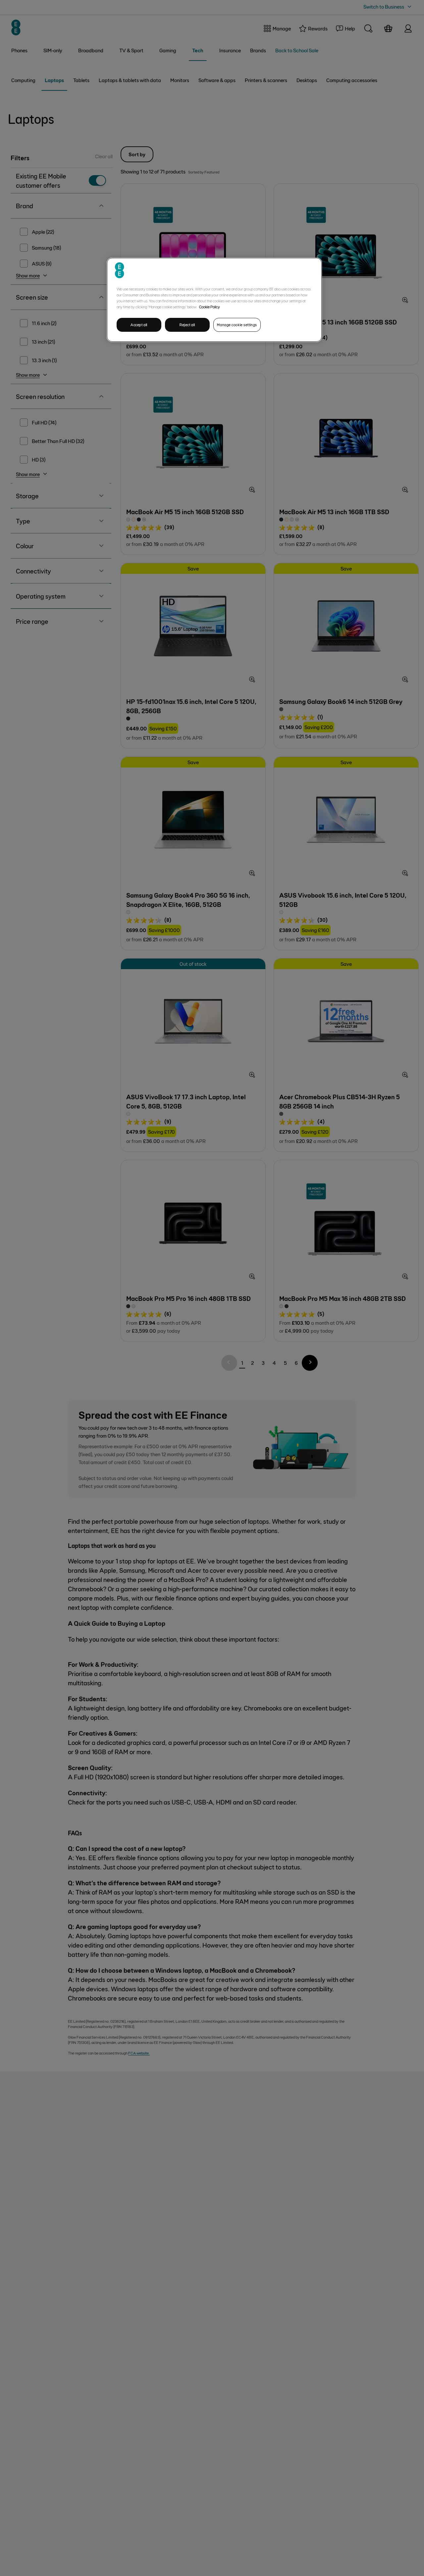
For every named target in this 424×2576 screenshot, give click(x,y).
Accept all (139, 325)
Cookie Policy (210, 307)
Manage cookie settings (237, 325)
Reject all (187, 325)
